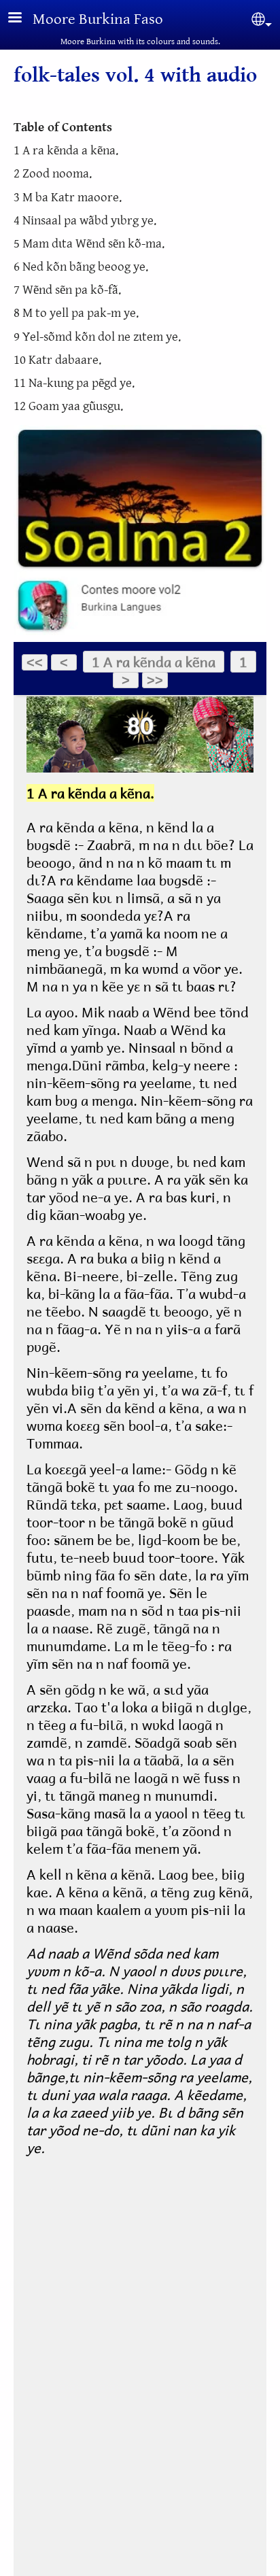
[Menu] (23, 19)
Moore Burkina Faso (98, 19)
